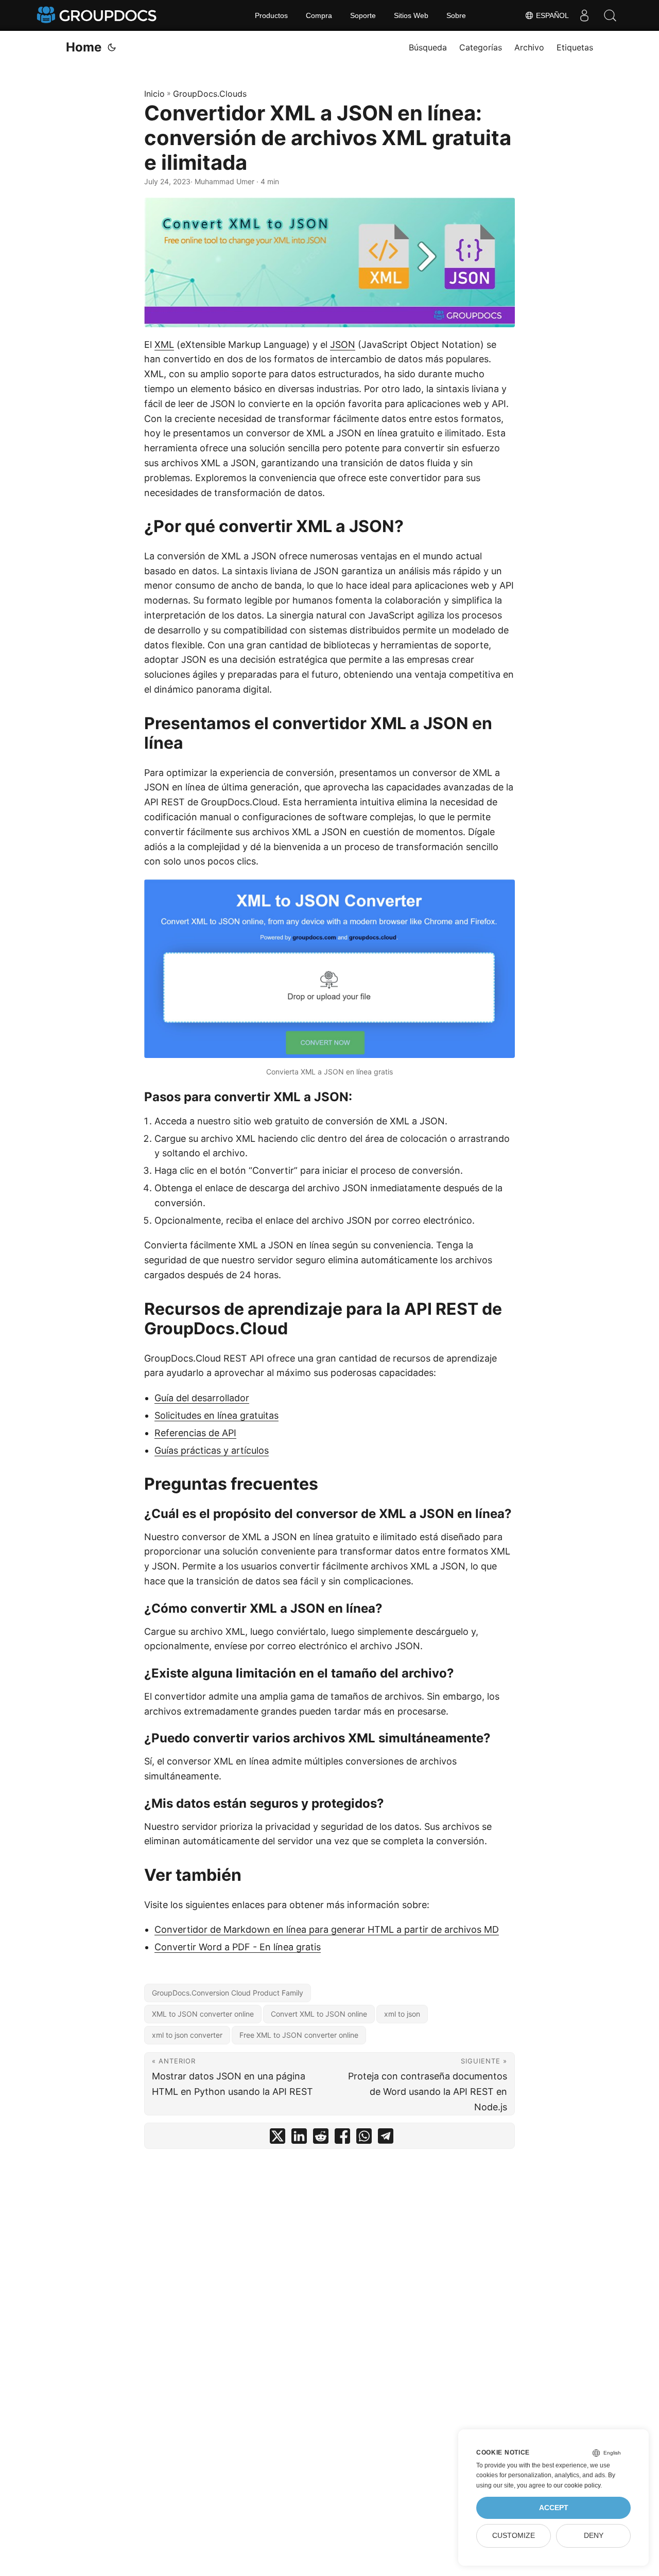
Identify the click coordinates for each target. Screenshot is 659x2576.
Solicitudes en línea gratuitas (216, 1415)
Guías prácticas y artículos (212, 1450)
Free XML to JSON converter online (299, 2035)
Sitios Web (411, 15)
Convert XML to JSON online (319, 2014)
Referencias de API (195, 1433)
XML (164, 345)
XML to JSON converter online (203, 2014)
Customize (514, 2536)
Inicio (154, 94)
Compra (319, 15)
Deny (594, 2536)
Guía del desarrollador (202, 1398)
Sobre (456, 15)
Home (84, 47)
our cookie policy (577, 2485)
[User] (584, 15)
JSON (343, 345)
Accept (554, 2508)
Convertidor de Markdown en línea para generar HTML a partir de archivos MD (327, 1929)
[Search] (610, 15)
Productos (271, 15)
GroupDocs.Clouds (210, 94)
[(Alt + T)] (112, 47)
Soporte (363, 15)
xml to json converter (187, 2035)
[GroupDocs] (98, 15)
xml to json (402, 2014)
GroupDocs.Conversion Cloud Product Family (228, 1993)
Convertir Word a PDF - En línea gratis (238, 1947)
